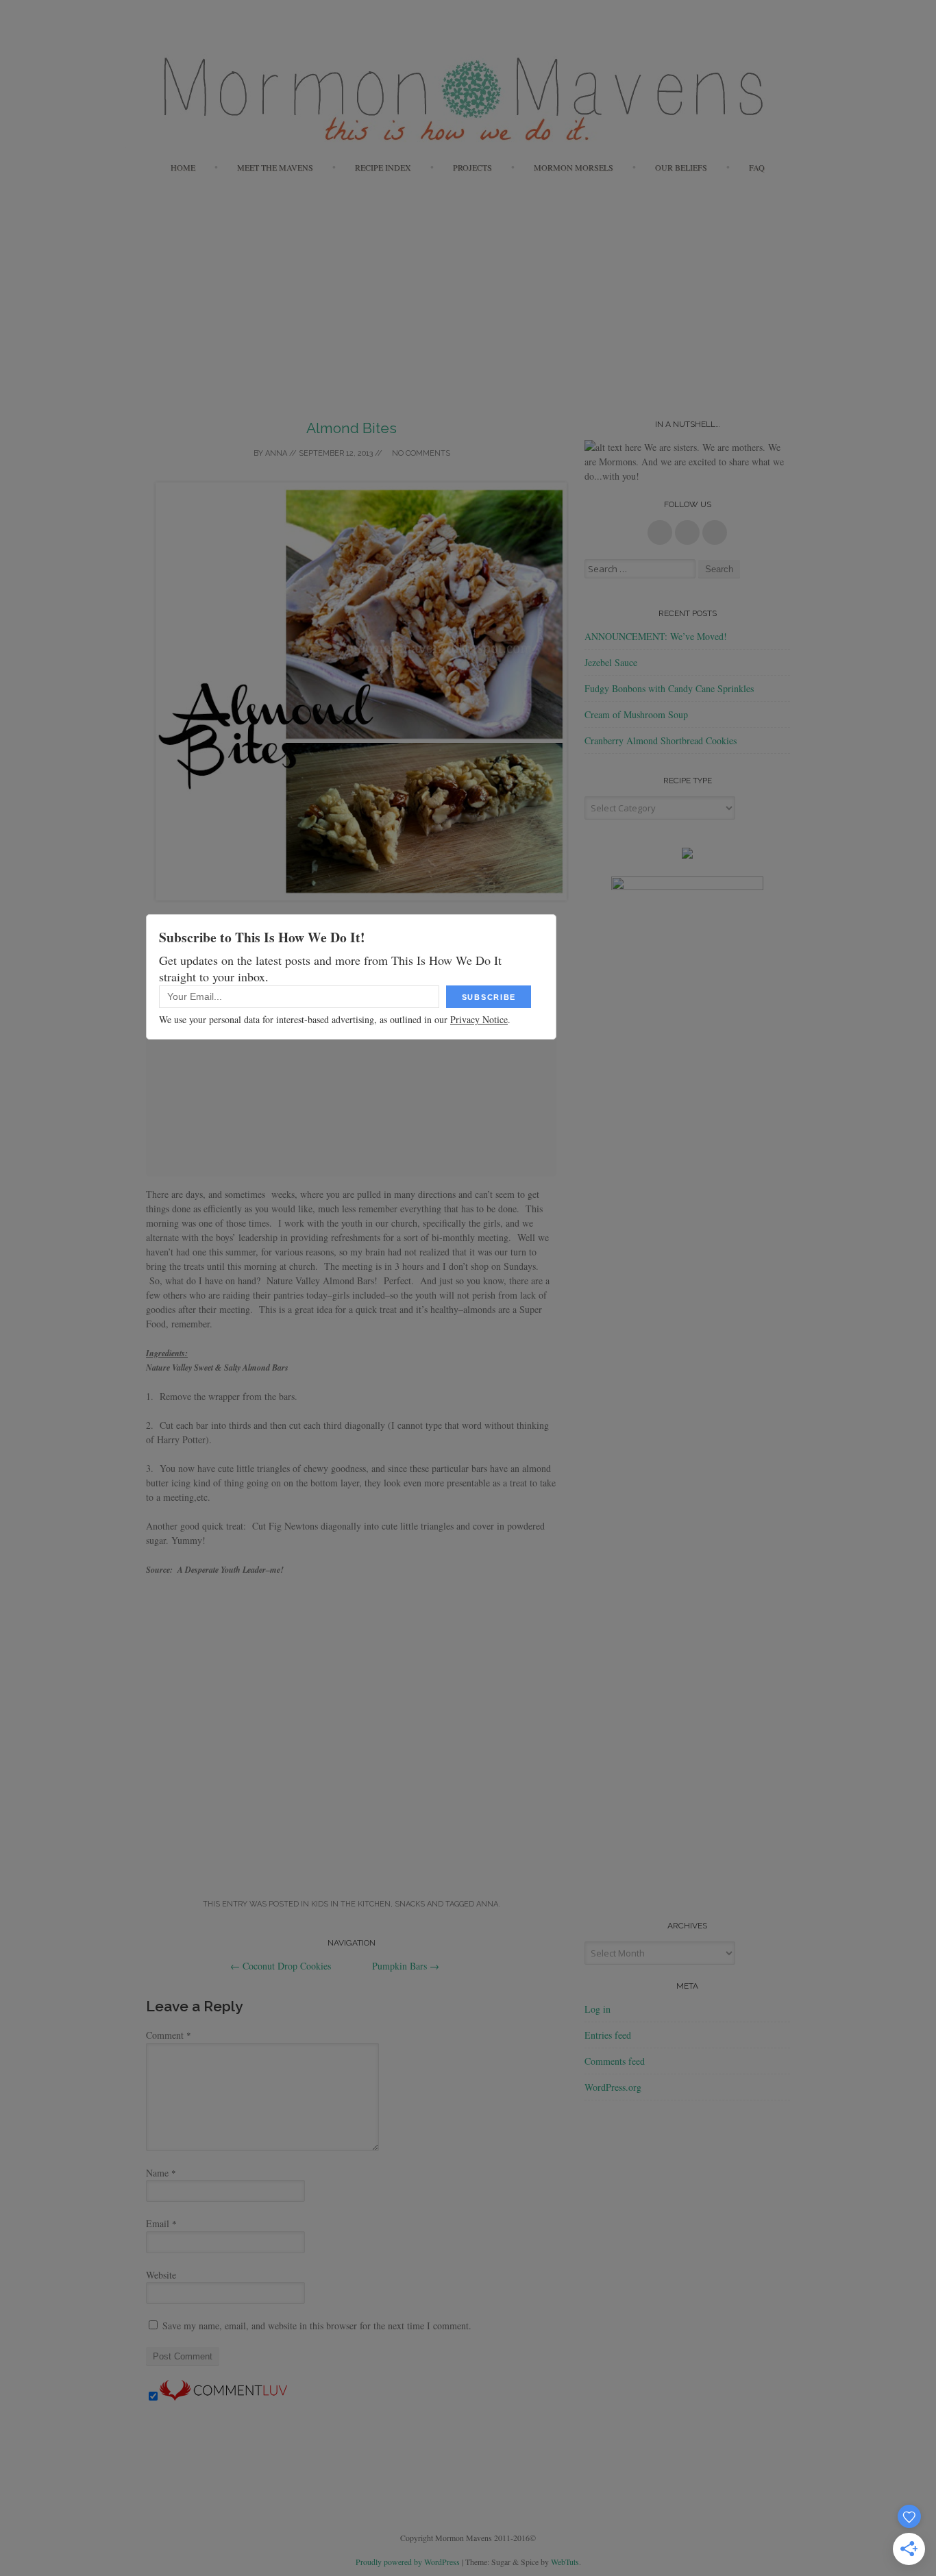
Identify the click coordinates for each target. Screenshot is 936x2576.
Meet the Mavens (275, 167)
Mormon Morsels (574, 167)
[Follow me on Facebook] (660, 532)
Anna (276, 453)
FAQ (757, 167)
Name (161, 2173)
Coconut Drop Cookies (281, 1966)
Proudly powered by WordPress (408, 2562)
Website (161, 2275)
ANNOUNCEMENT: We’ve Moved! (656, 636)
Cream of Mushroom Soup (636, 714)
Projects (472, 167)
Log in (598, 2009)
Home (183, 167)
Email (161, 2223)
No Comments (420, 453)
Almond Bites (352, 428)
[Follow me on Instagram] (715, 532)
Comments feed (615, 2061)
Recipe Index (383, 167)
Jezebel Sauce (611, 662)
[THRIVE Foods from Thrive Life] (687, 855)
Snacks (410, 1904)
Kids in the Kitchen (351, 1904)
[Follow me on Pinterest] (687, 532)
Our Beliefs (681, 167)
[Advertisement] (468, 286)
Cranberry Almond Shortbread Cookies (661, 740)
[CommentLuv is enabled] (223, 2397)
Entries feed (608, 2035)
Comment (169, 2035)
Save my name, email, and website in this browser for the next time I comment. (317, 2326)
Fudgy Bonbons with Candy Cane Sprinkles (669, 688)
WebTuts (565, 2562)
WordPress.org (613, 2087)
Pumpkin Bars (406, 1966)
